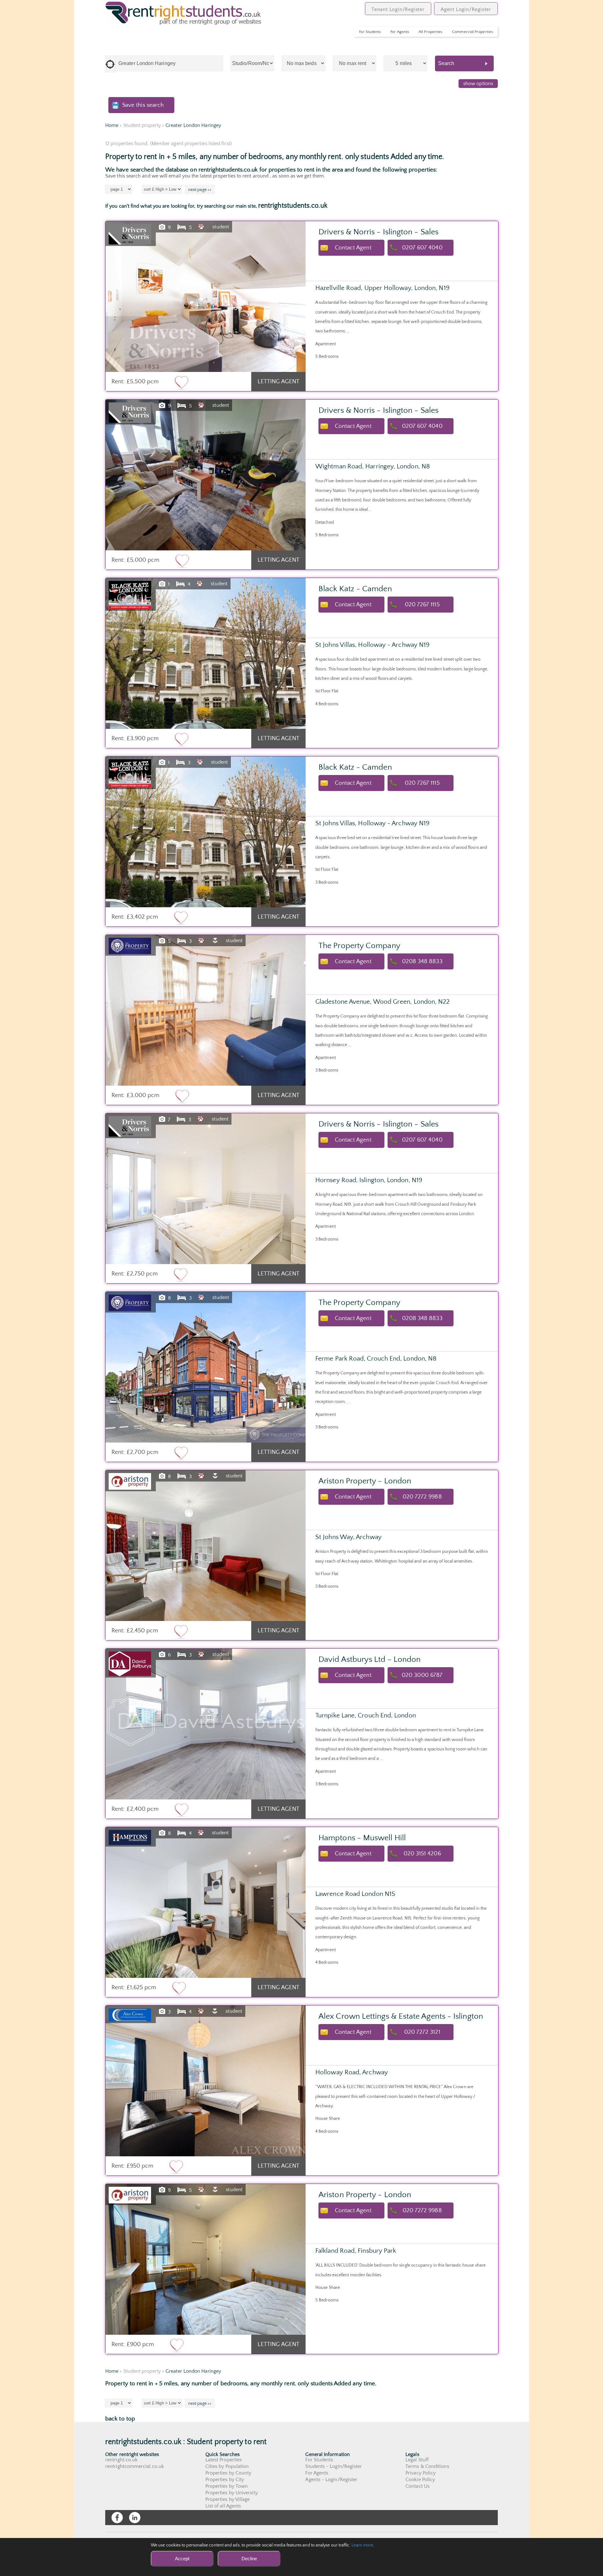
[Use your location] (110, 64)
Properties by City (225, 2480)
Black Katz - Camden (355, 589)
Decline (249, 2559)
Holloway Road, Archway (352, 2072)
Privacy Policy (421, 2473)
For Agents (400, 32)
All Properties (431, 32)
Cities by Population (227, 2466)
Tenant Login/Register (398, 9)
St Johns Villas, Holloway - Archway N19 (372, 645)
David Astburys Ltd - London (369, 1659)
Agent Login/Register (466, 9)
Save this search (143, 105)
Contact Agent (353, 248)
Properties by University (232, 2493)
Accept (182, 2559)
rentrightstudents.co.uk (293, 206)
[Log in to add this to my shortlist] (182, 382)
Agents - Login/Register (331, 2480)
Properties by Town (227, 2486)
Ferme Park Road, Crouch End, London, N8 (376, 1359)
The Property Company (359, 946)
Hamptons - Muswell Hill (362, 1838)
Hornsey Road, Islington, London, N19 (369, 1180)
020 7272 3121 (422, 2032)
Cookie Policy (420, 2480)
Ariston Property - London (365, 1481)
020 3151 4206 (422, 1854)
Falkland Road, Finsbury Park (356, 2251)
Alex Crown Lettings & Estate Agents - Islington (401, 2016)
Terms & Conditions (427, 2466)
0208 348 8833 (422, 961)
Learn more (362, 2545)
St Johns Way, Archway (348, 1537)
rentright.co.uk (121, 2460)
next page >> (200, 190)
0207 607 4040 (422, 248)
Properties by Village (228, 2499)
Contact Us (418, 2486)
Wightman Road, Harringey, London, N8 (373, 466)
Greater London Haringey (193, 125)
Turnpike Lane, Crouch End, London (366, 1715)
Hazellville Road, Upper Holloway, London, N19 (383, 288)
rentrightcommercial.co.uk (135, 2466)
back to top (120, 2419)
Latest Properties (224, 2460)
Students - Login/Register (334, 2466)
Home (112, 125)
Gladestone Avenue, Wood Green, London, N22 (383, 1002)
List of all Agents (223, 2506)
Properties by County (228, 2473)
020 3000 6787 (422, 1675)
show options (478, 84)
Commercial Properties (473, 32)
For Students (370, 32)
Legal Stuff (417, 2460)
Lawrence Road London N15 (355, 1894)
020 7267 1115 (422, 605)
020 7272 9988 (422, 1497)
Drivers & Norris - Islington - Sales (378, 232)
